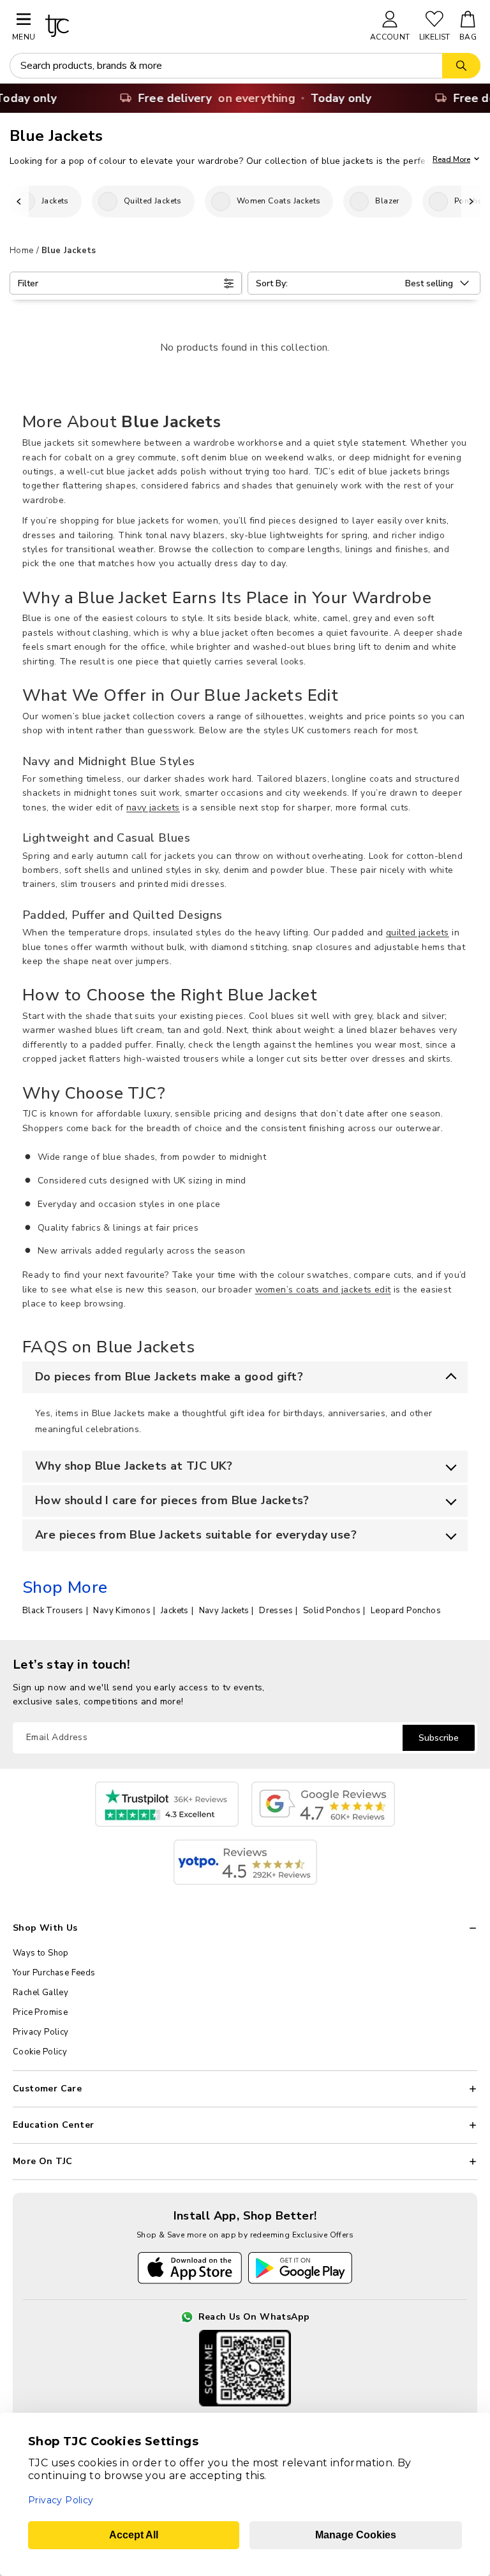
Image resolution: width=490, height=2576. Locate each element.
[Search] (461, 66)
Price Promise (40, 2012)
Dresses (276, 1611)
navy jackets (153, 808)
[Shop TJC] (202, 26)
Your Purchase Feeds (54, 1973)
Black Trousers (53, 1611)
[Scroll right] (471, 201)
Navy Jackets (224, 1611)
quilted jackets (418, 933)
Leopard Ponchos (406, 1611)
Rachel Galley (41, 1993)
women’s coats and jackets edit (323, 1290)
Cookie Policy (40, 2052)
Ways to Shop (41, 1953)
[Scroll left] (19, 201)
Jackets (175, 1611)
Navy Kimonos (122, 1611)
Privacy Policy (41, 2032)
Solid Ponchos (332, 1611)
